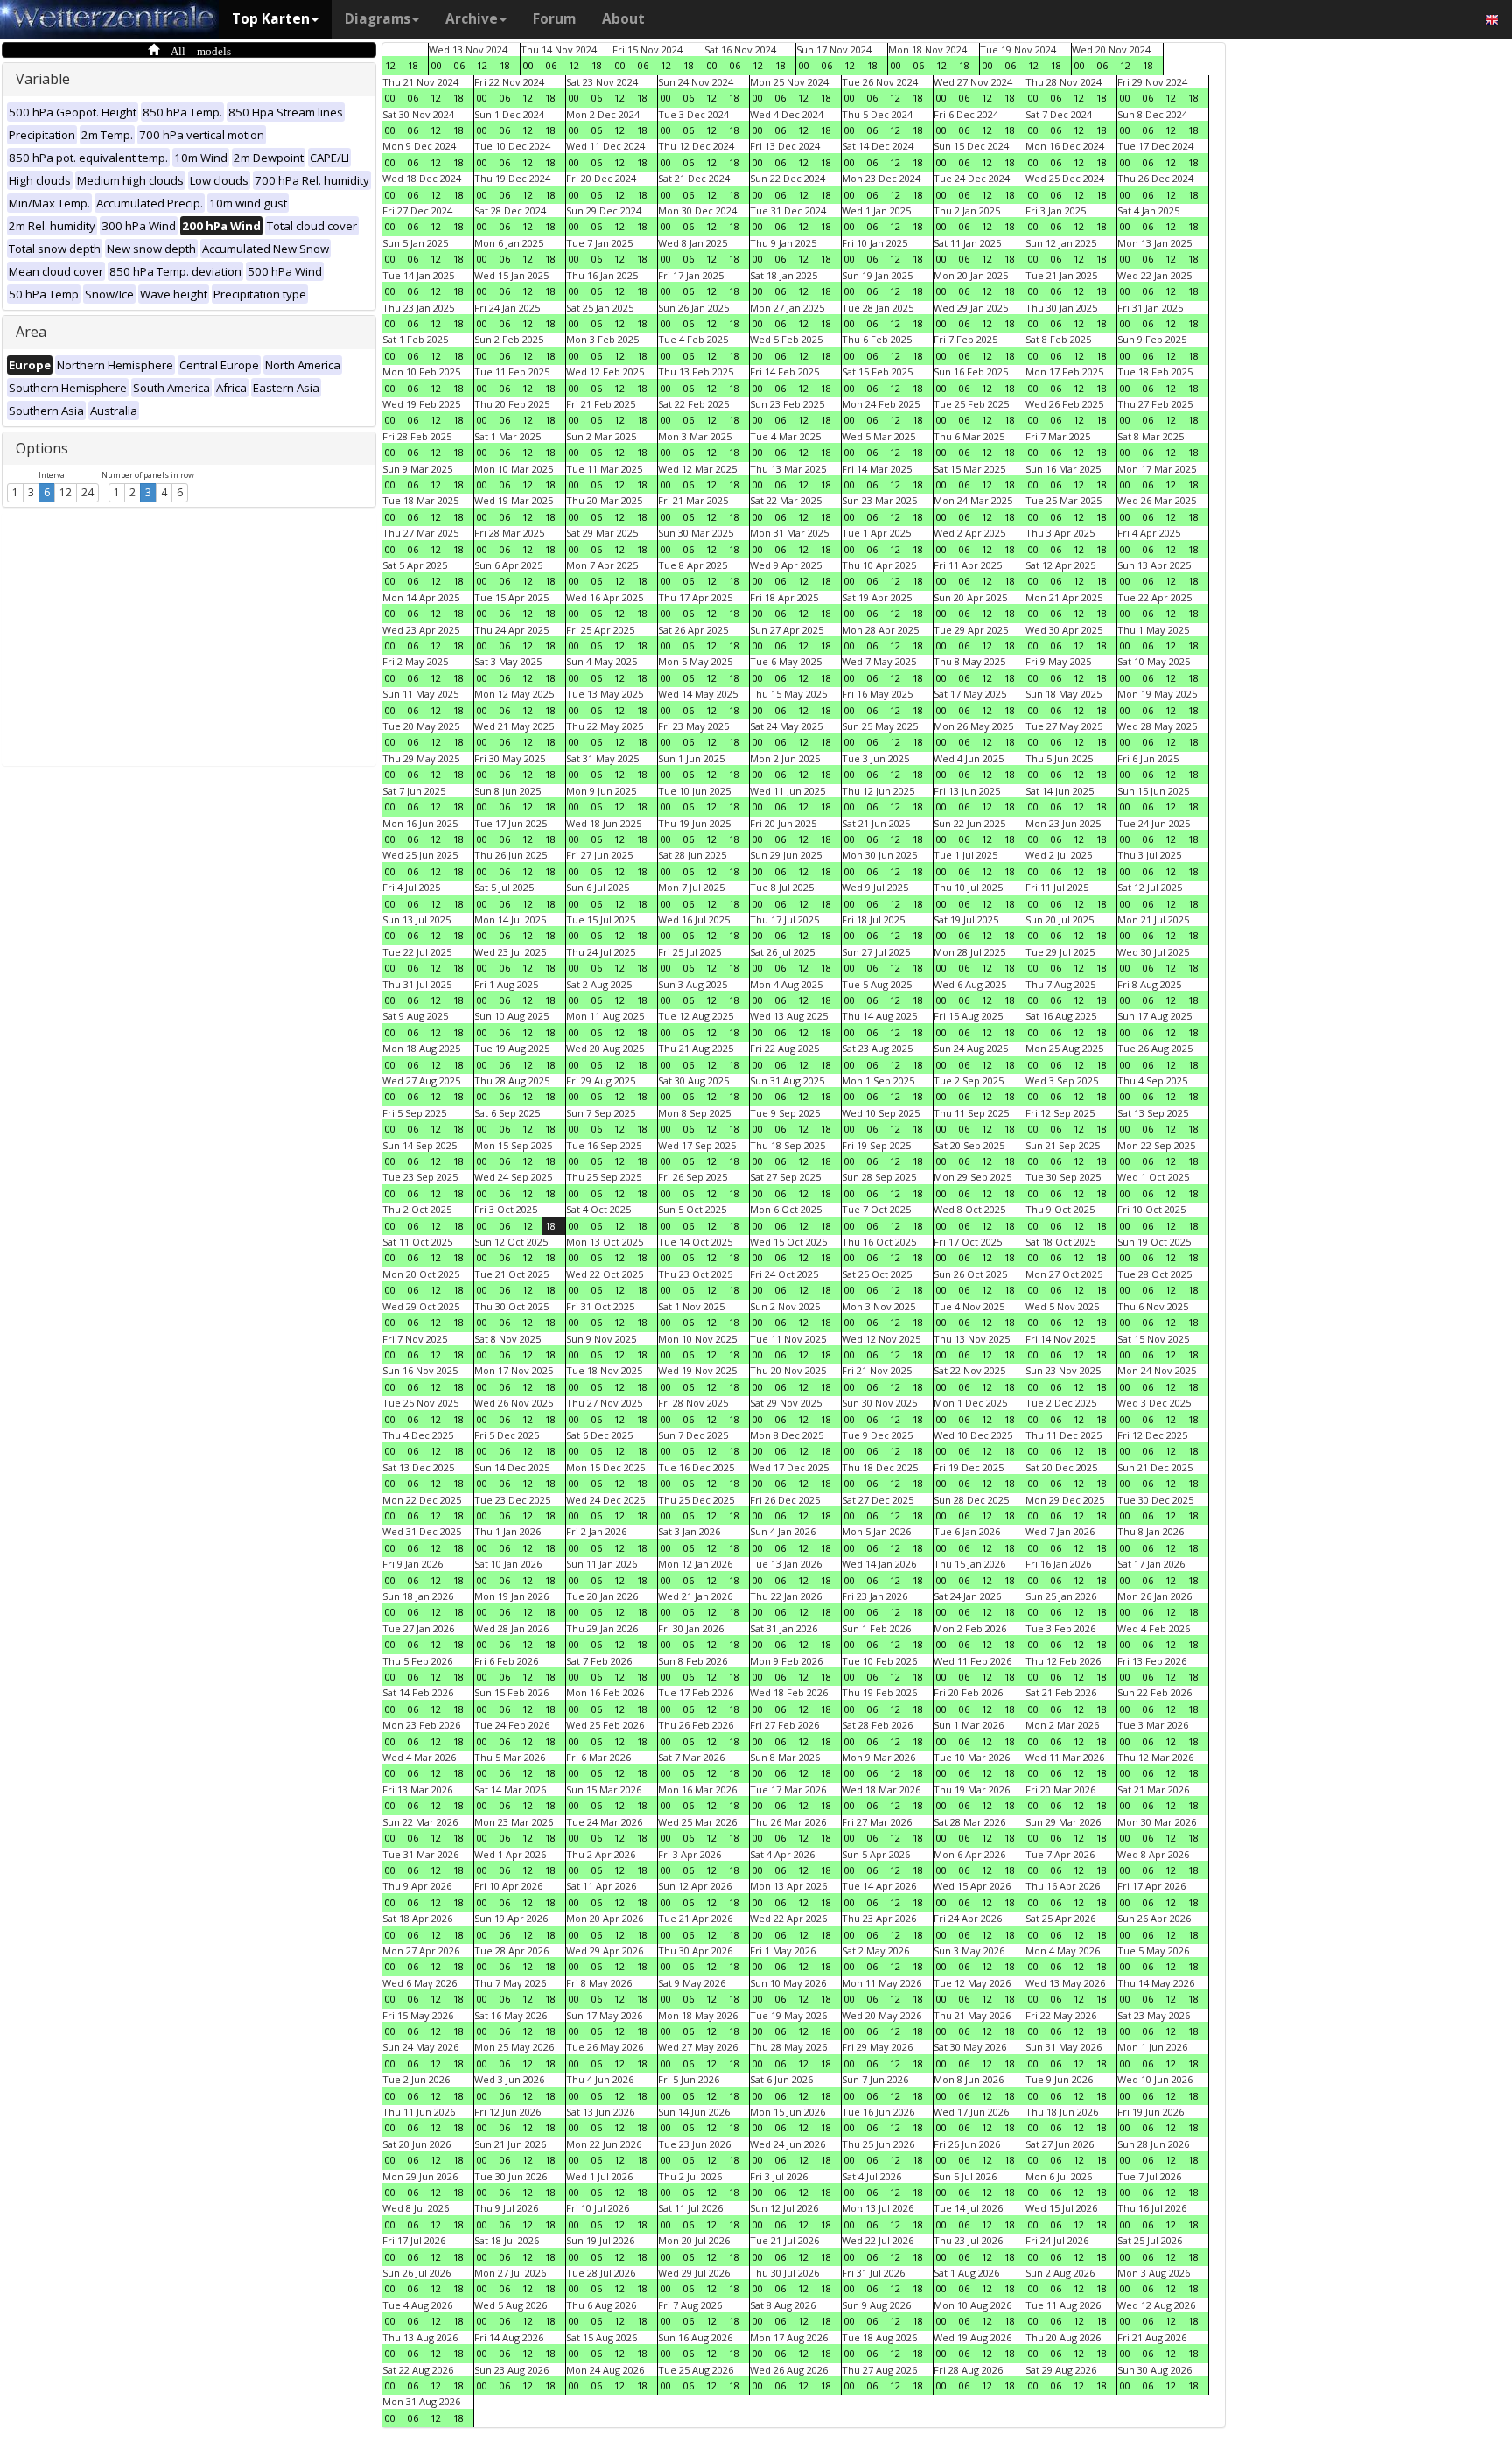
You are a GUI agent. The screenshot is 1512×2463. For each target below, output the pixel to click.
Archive (472, 19)
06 (459, 65)
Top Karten (271, 19)
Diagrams (378, 19)
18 (413, 65)
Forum (554, 19)
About (623, 19)
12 (66, 492)
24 (87, 492)
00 (437, 65)
